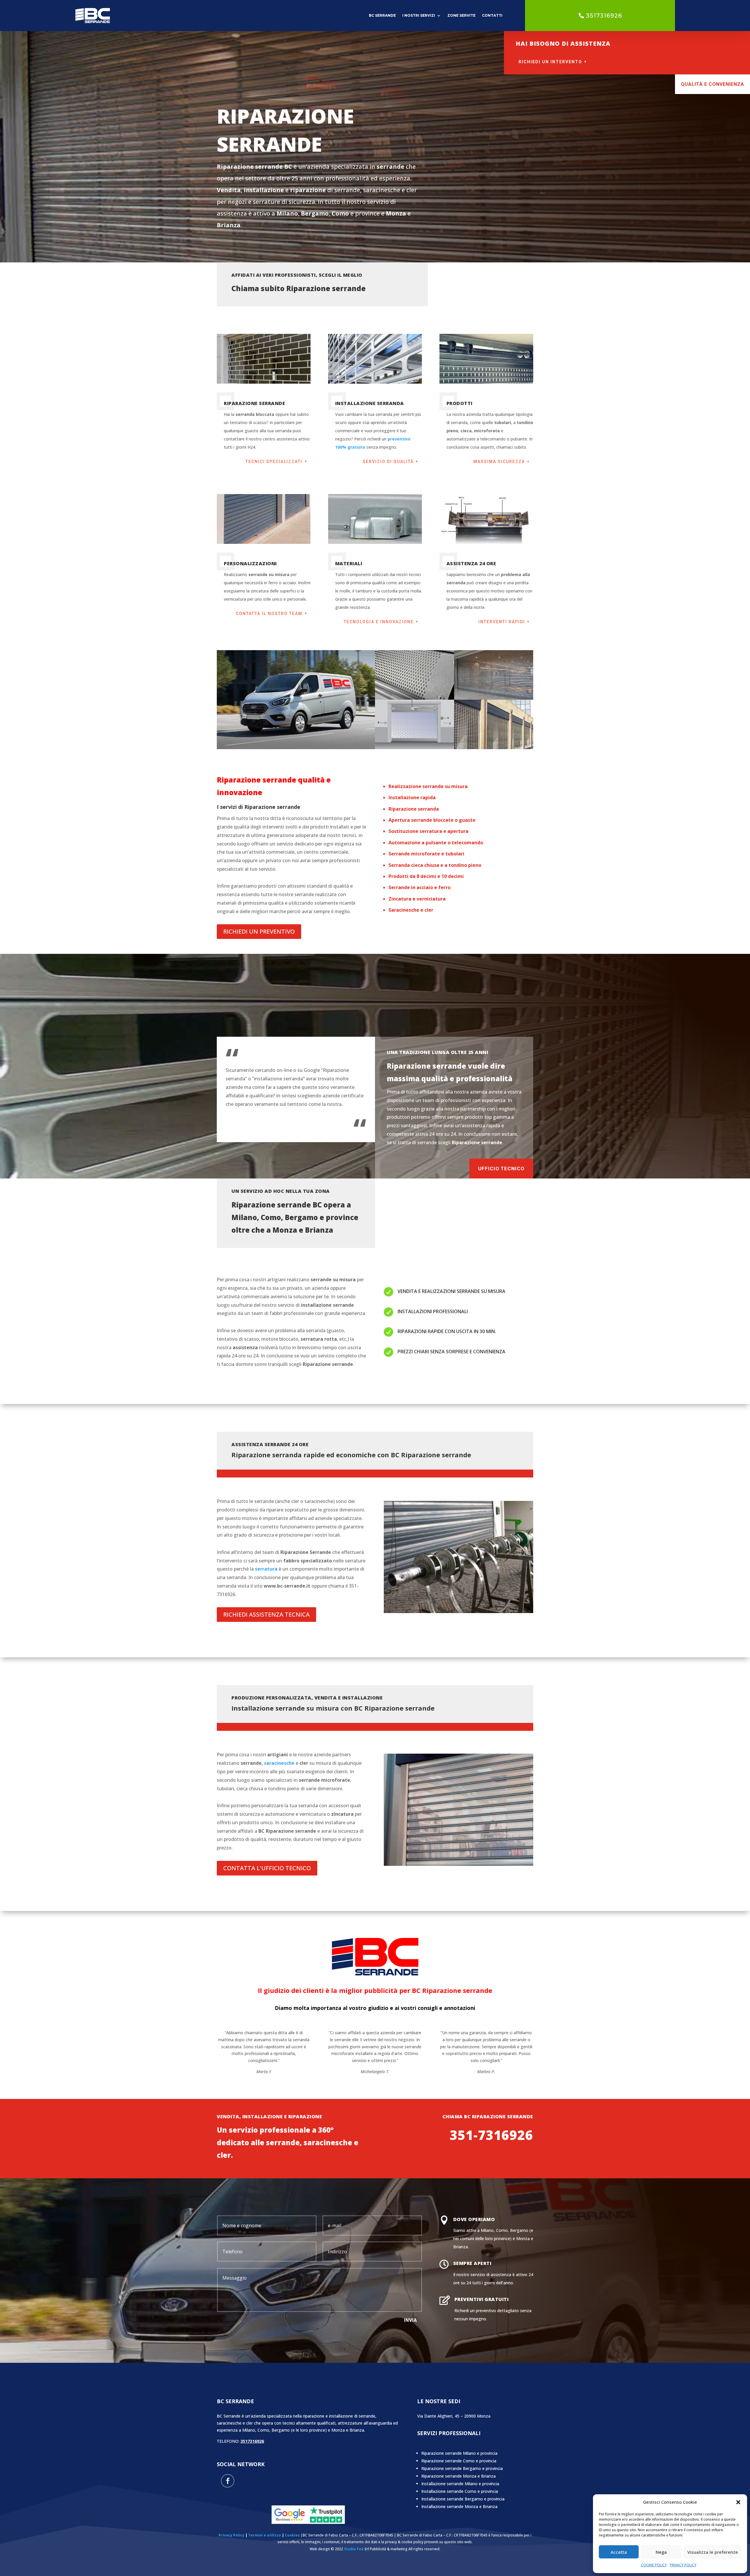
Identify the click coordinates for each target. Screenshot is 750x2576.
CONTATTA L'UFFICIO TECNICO (267, 1868)
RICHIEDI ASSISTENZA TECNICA (266, 1614)
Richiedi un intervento (550, 62)
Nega (661, 2552)
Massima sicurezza (499, 462)
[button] (738, 2502)
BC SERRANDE (382, 15)
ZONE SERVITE (461, 15)
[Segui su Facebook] (228, 2481)
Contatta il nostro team (269, 614)
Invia (411, 2320)
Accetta (619, 2552)
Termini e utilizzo (265, 2535)
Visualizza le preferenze (713, 2552)
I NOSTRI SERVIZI (419, 15)
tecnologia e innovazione (379, 622)
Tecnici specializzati (274, 462)
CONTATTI (492, 15)
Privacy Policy (231, 2535)
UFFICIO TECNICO (501, 1169)
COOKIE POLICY (654, 2565)
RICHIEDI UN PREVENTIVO (259, 931)
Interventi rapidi (502, 622)
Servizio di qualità (388, 462)
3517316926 (604, 16)
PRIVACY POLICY (683, 2565)
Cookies (292, 2535)
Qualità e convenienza (712, 84)
